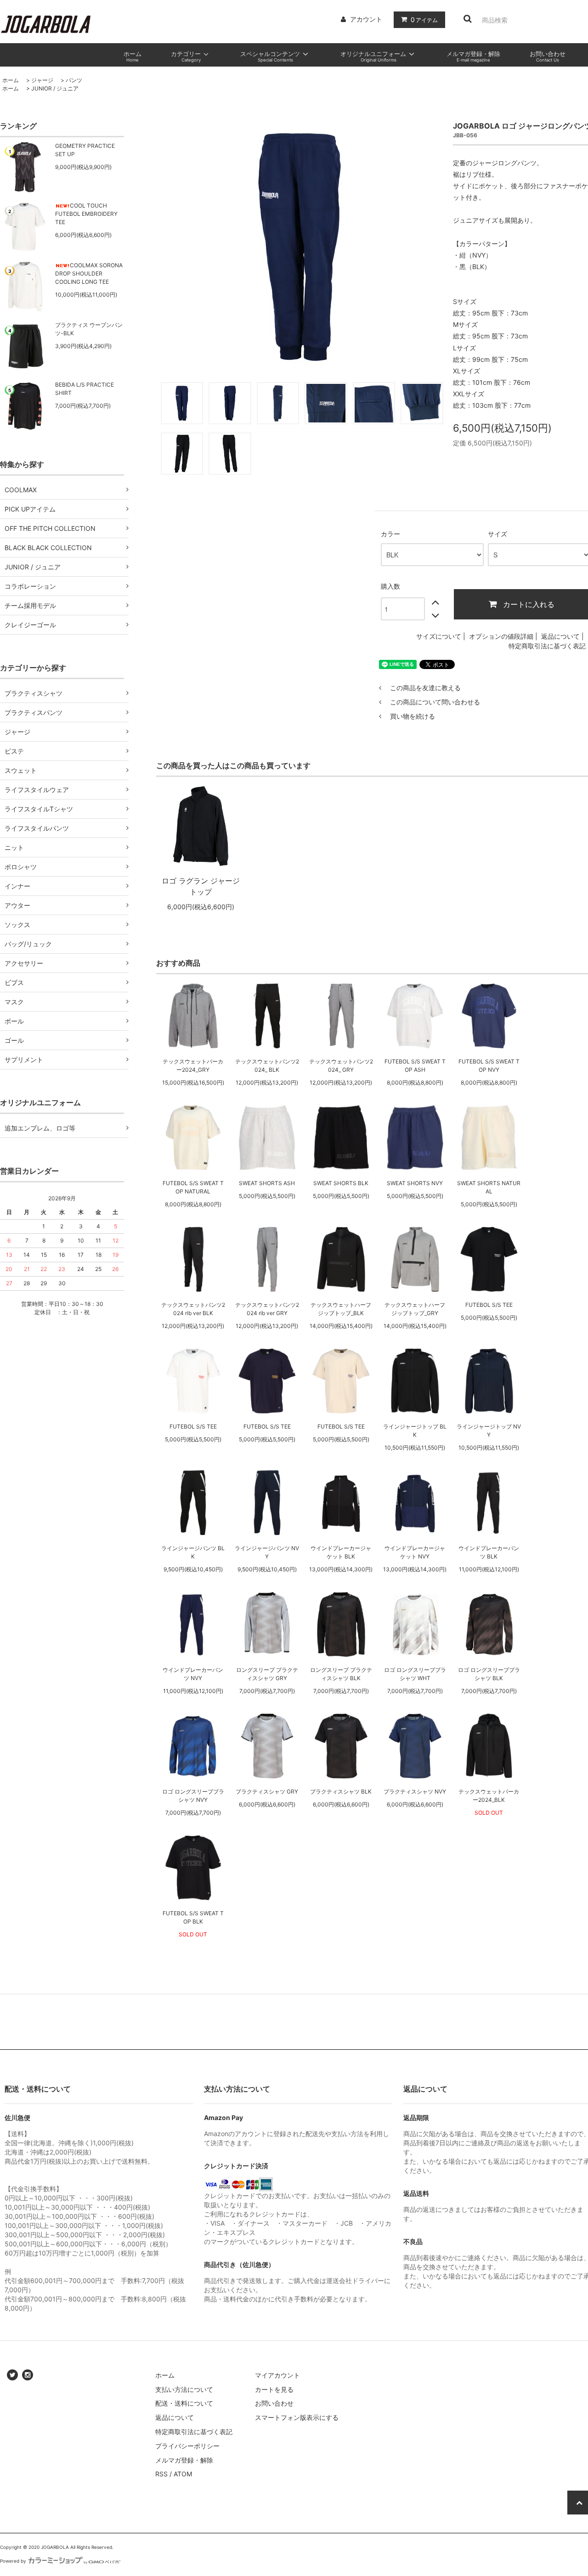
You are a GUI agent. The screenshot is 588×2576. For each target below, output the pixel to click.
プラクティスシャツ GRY (267, 1791)
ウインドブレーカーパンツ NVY (193, 1674)
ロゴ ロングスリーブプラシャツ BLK (489, 1674)
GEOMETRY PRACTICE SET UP (85, 150)
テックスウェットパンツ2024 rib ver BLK (193, 1309)
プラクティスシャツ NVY (415, 1791)
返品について (560, 636)
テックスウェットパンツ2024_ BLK (267, 1066)
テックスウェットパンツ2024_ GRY (341, 1066)
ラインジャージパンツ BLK (193, 1552)
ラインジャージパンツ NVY (267, 1552)
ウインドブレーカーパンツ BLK (489, 1552)
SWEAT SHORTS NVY (415, 1183)
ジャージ (42, 80)
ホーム (11, 80)
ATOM (183, 2474)
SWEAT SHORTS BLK (341, 1183)
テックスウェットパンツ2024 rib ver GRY (267, 1309)
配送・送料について (184, 2403)
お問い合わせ (274, 2403)
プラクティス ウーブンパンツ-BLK (89, 329)
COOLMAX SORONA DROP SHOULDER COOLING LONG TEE (89, 273)
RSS (161, 2474)
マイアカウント (277, 2375)
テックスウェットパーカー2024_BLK (489, 1796)
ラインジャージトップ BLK (415, 1431)
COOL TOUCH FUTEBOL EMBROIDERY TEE (86, 214)
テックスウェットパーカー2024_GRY (193, 1066)
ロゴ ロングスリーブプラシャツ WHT (415, 1674)
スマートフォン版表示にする (297, 2417)
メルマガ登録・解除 (184, 2460)
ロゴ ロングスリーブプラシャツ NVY (193, 1796)
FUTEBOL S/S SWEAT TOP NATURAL (193, 1187)
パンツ (74, 80)
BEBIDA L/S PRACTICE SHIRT (85, 389)
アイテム (424, 20)
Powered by (13, 2561)
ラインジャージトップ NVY (489, 1431)
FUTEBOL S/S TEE (489, 1305)
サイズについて (439, 636)
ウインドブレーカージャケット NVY (415, 1552)
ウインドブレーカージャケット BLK (341, 1552)
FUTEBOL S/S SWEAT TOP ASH (415, 1066)
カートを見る (274, 2389)
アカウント (366, 19)
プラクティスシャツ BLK (341, 1791)
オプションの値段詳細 (501, 636)
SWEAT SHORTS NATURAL (489, 1187)
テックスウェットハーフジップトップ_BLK (341, 1309)
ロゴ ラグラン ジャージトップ (201, 886)
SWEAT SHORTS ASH (267, 1183)
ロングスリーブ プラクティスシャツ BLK (341, 1674)
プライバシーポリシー (187, 2446)
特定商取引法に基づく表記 (547, 646)
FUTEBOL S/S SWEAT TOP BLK (193, 1917)
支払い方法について (184, 2389)
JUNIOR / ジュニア (55, 88)
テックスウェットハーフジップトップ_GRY (415, 1309)
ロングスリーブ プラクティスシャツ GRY (267, 1674)
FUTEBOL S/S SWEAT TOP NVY (489, 1066)
